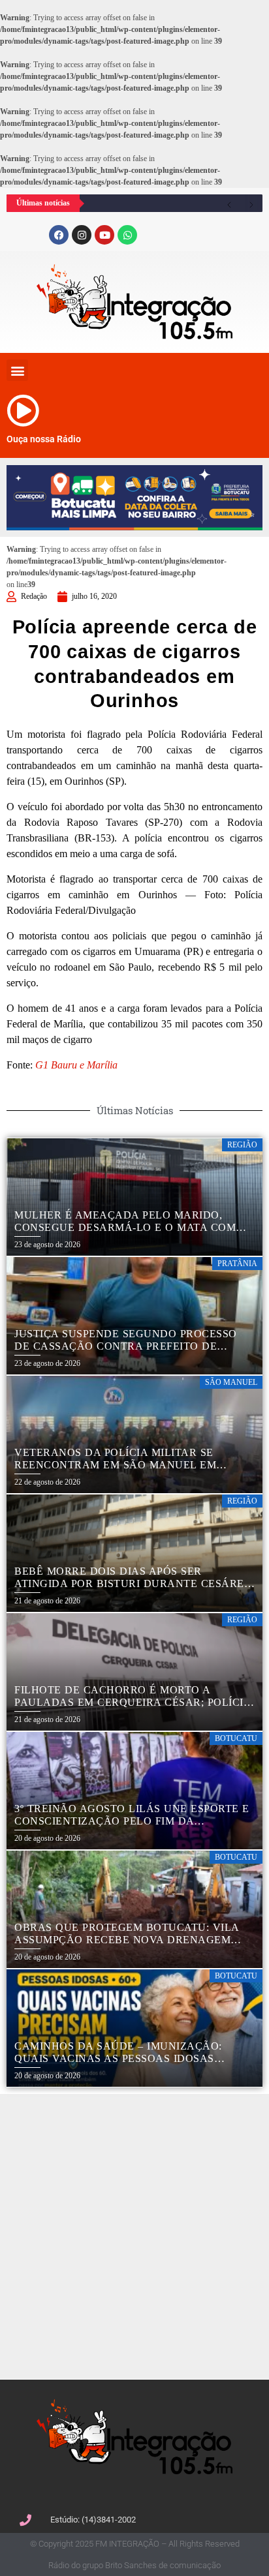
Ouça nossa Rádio (44, 439)
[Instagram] (82, 235)
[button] (17, 370)
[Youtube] (104, 235)
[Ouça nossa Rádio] (23, 410)
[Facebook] (59, 235)
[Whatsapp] (127, 235)
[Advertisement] (134, 2235)
